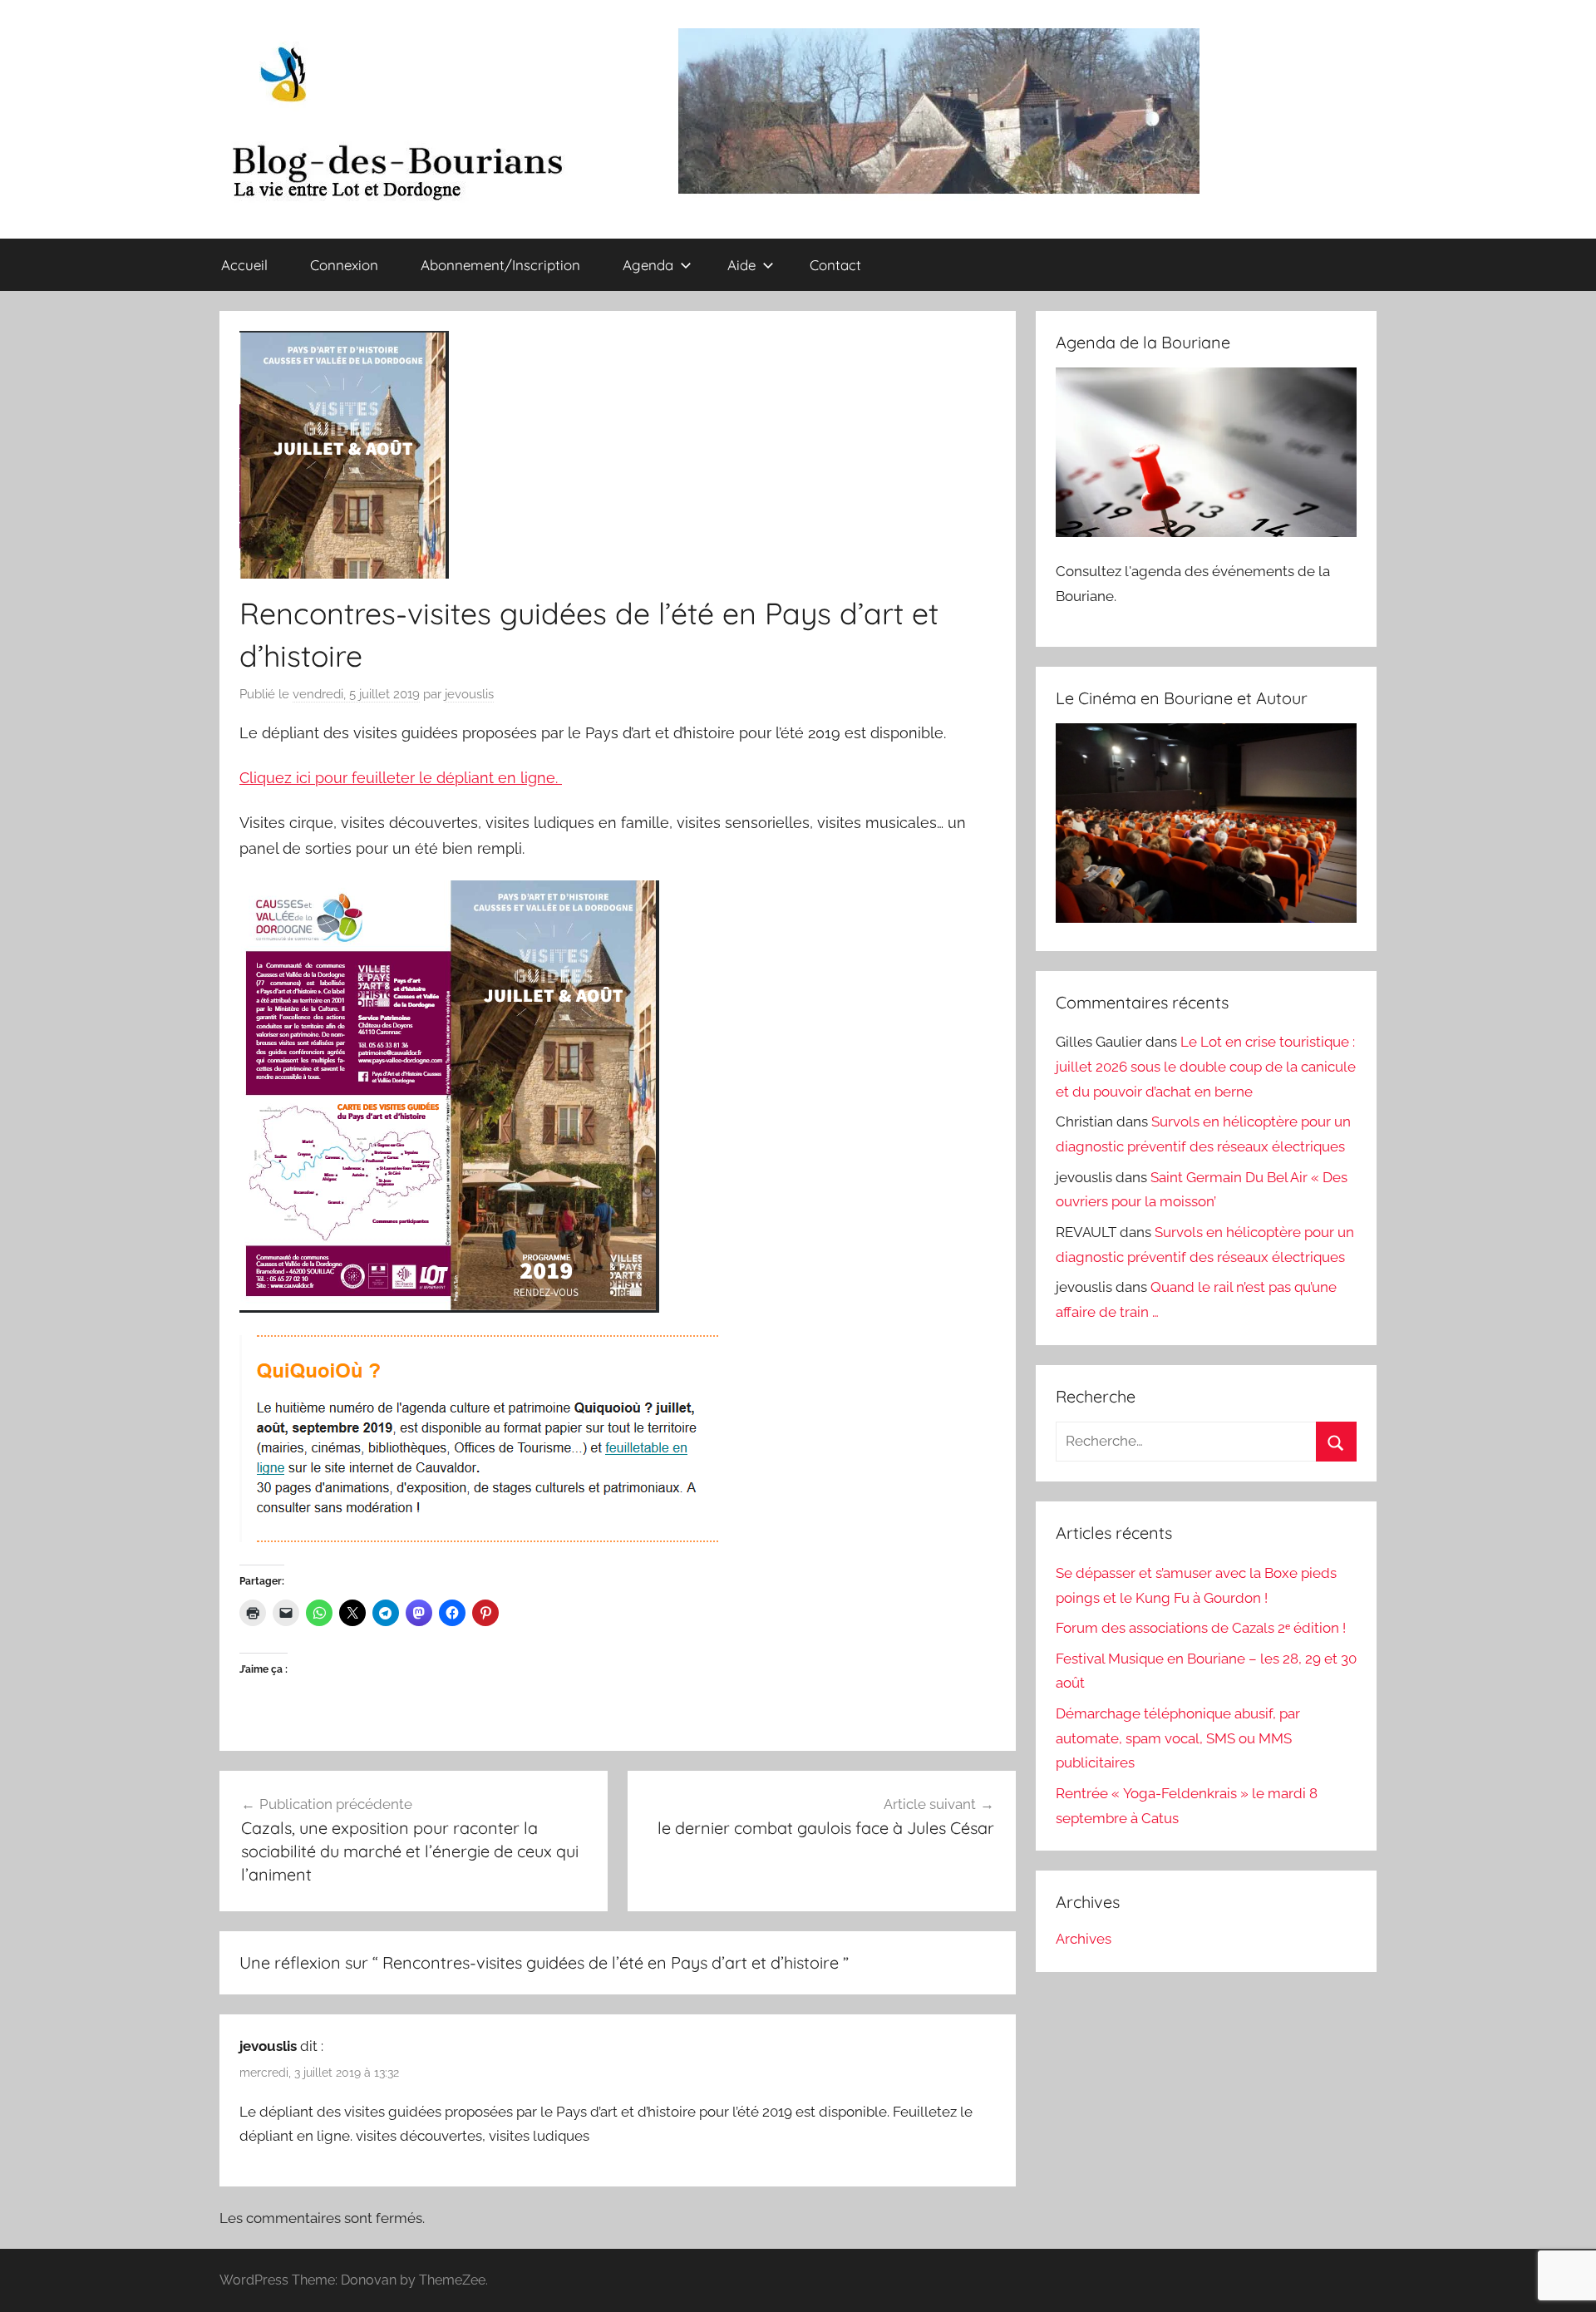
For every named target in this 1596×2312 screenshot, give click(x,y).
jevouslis (469, 694)
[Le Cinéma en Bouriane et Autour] (1206, 918)
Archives (1084, 1939)
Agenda (648, 265)
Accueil (244, 265)
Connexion (344, 265)
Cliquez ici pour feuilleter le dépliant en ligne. (401, 778)
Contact (835, 265)
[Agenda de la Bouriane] (1206, 532)
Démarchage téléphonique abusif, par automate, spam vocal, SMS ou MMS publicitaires (1178, 1738)
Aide (741, 265)
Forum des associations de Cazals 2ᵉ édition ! (1201, 1628)
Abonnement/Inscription (500, 265)
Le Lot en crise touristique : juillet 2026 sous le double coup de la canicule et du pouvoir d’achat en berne (1206, 1067)
